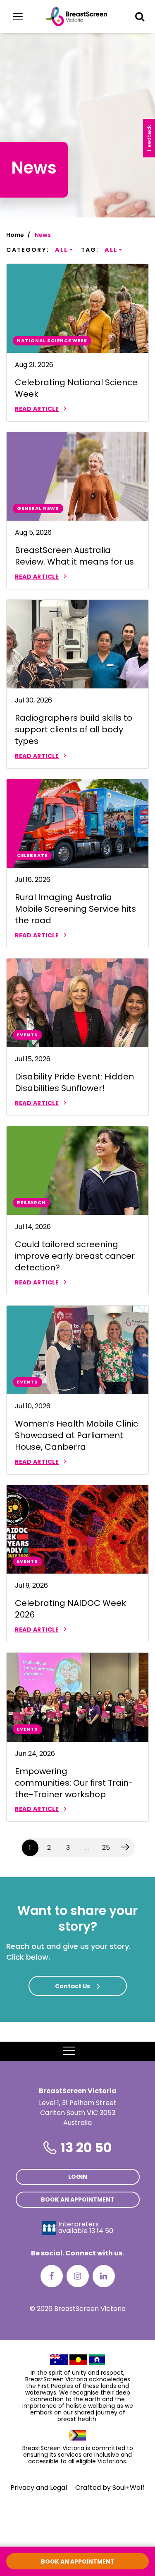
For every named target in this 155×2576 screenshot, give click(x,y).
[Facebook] (52, 2276)
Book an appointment (78, 2199)
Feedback (149, 138)
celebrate (32, 855)
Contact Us (73, 1986)
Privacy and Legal (39, 2488)
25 (106, 1848)
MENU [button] (88, 2051)
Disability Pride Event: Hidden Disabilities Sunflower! (74, 1082)
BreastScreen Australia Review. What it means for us (74, 556)
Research (31, 1202)
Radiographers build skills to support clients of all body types (74, 729)
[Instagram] (78, 2276)
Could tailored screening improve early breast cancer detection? (75, 1256)
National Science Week (52, 340)
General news (38, 508)
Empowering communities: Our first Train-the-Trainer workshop (74, 1783)
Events (27, 1035)
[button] (140, 17)
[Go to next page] (125, 1848)
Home (15, 235)
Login (78, 2177)
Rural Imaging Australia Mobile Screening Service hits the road (75, 909)
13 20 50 (86, 2147)
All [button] (61, 250)
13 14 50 (101, 2231)
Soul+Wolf (129, 2488)
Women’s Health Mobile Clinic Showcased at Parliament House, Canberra (76, 1435)
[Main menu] (18, 17)
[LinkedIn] (104, 2276)
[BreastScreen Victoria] (77, 17)
